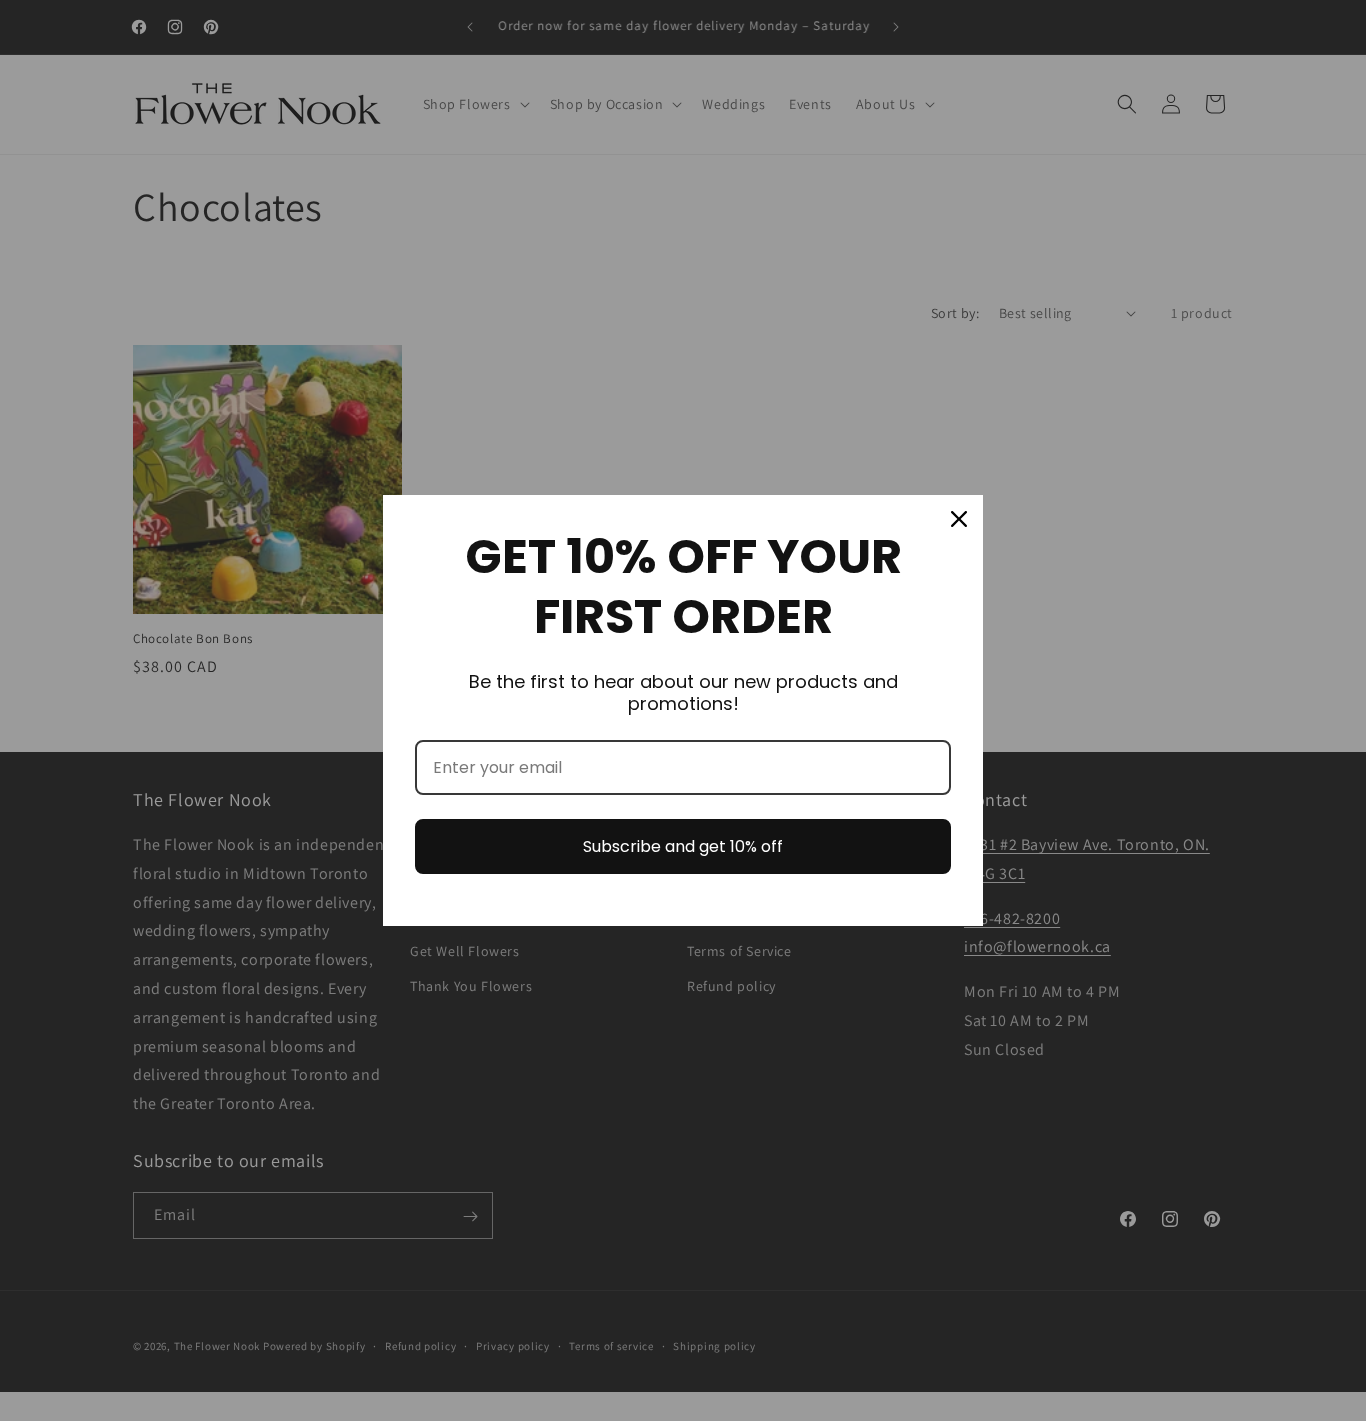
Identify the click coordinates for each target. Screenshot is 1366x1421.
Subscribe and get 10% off (683, 846)
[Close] (959, 519)
